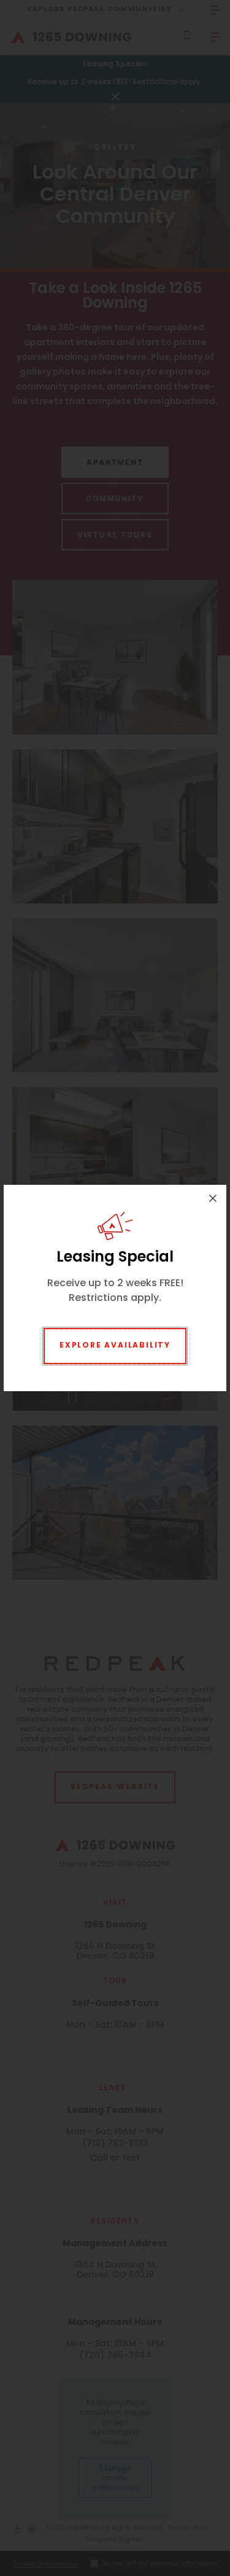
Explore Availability (115, 1346)
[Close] (213, 1198)
